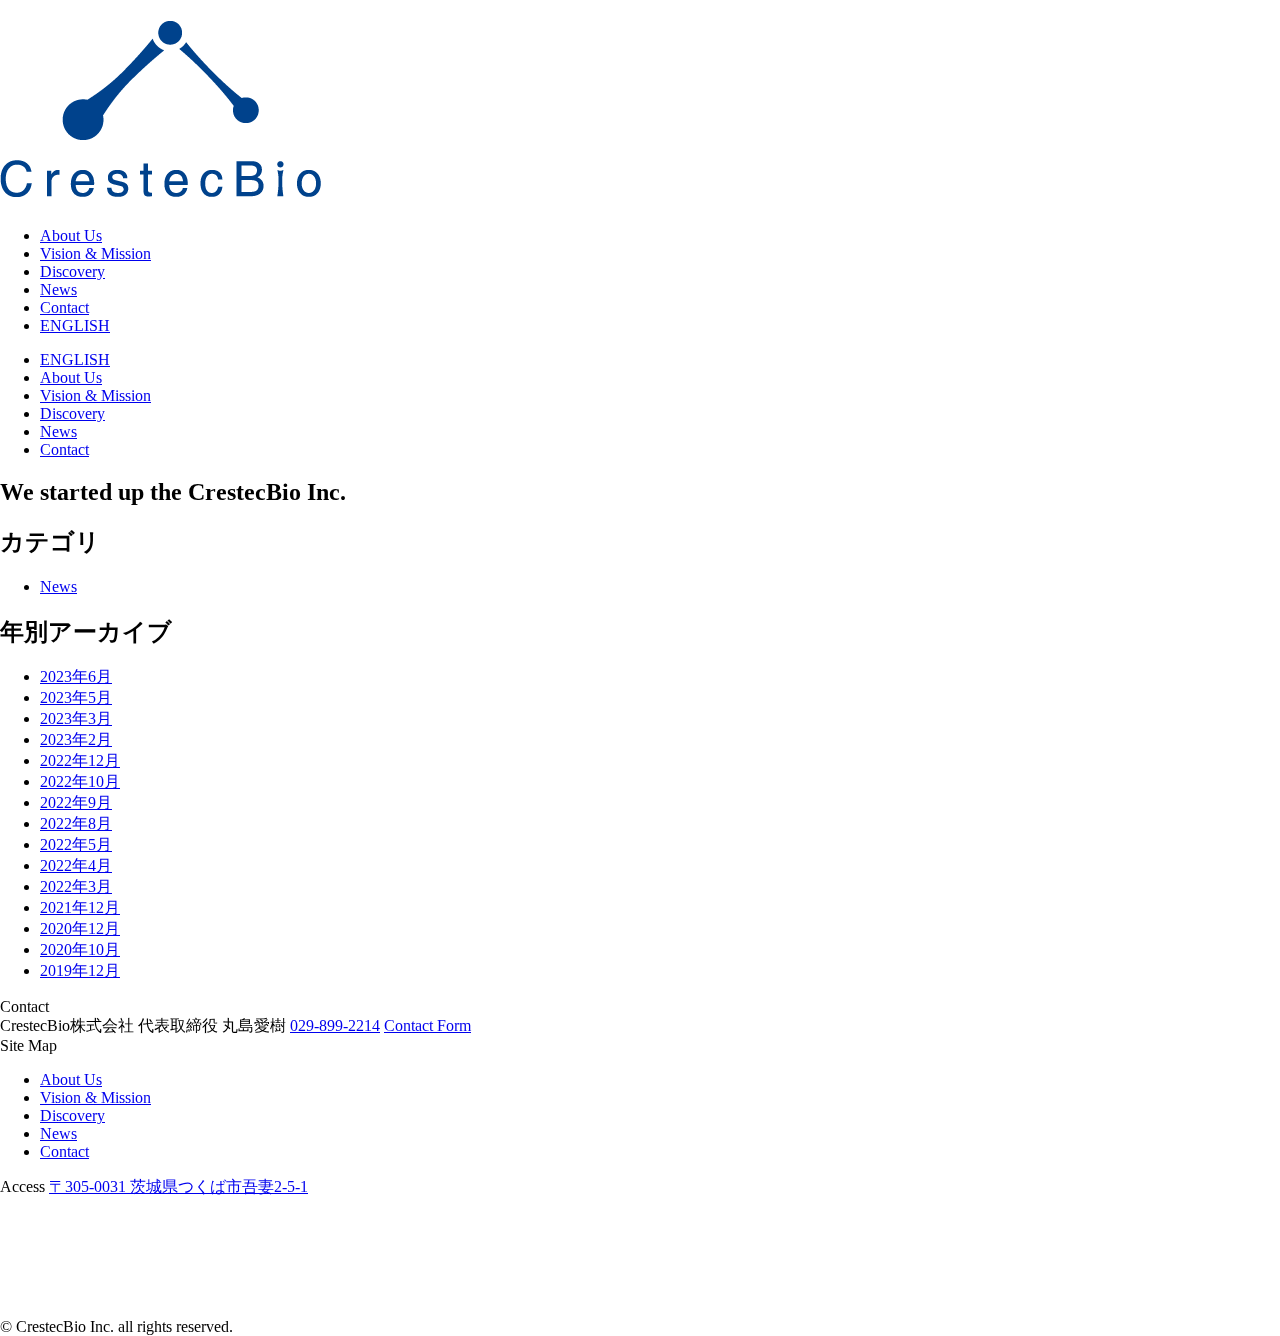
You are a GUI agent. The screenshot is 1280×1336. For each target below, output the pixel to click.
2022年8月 (76, 823)
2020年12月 (80, 928)
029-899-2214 (335, 1025)
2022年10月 (80, 781)
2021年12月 (80, 907)
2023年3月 (76, 718)
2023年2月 (76, 739)
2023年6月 (76, 676)
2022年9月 (76, 802)
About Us (71, 235)
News (58, 289)
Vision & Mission (95, 253)
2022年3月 (76, 886)
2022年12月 (80, 760)
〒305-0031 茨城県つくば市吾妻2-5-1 (178, 1186)
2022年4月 (76, 865)
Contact (64, 307)
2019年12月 (80, 970)
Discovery (72, 271)
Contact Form (427, 1025)
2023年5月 (76, 697)
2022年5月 (76, 844)
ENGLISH (75, 325)
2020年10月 (80, 949)
